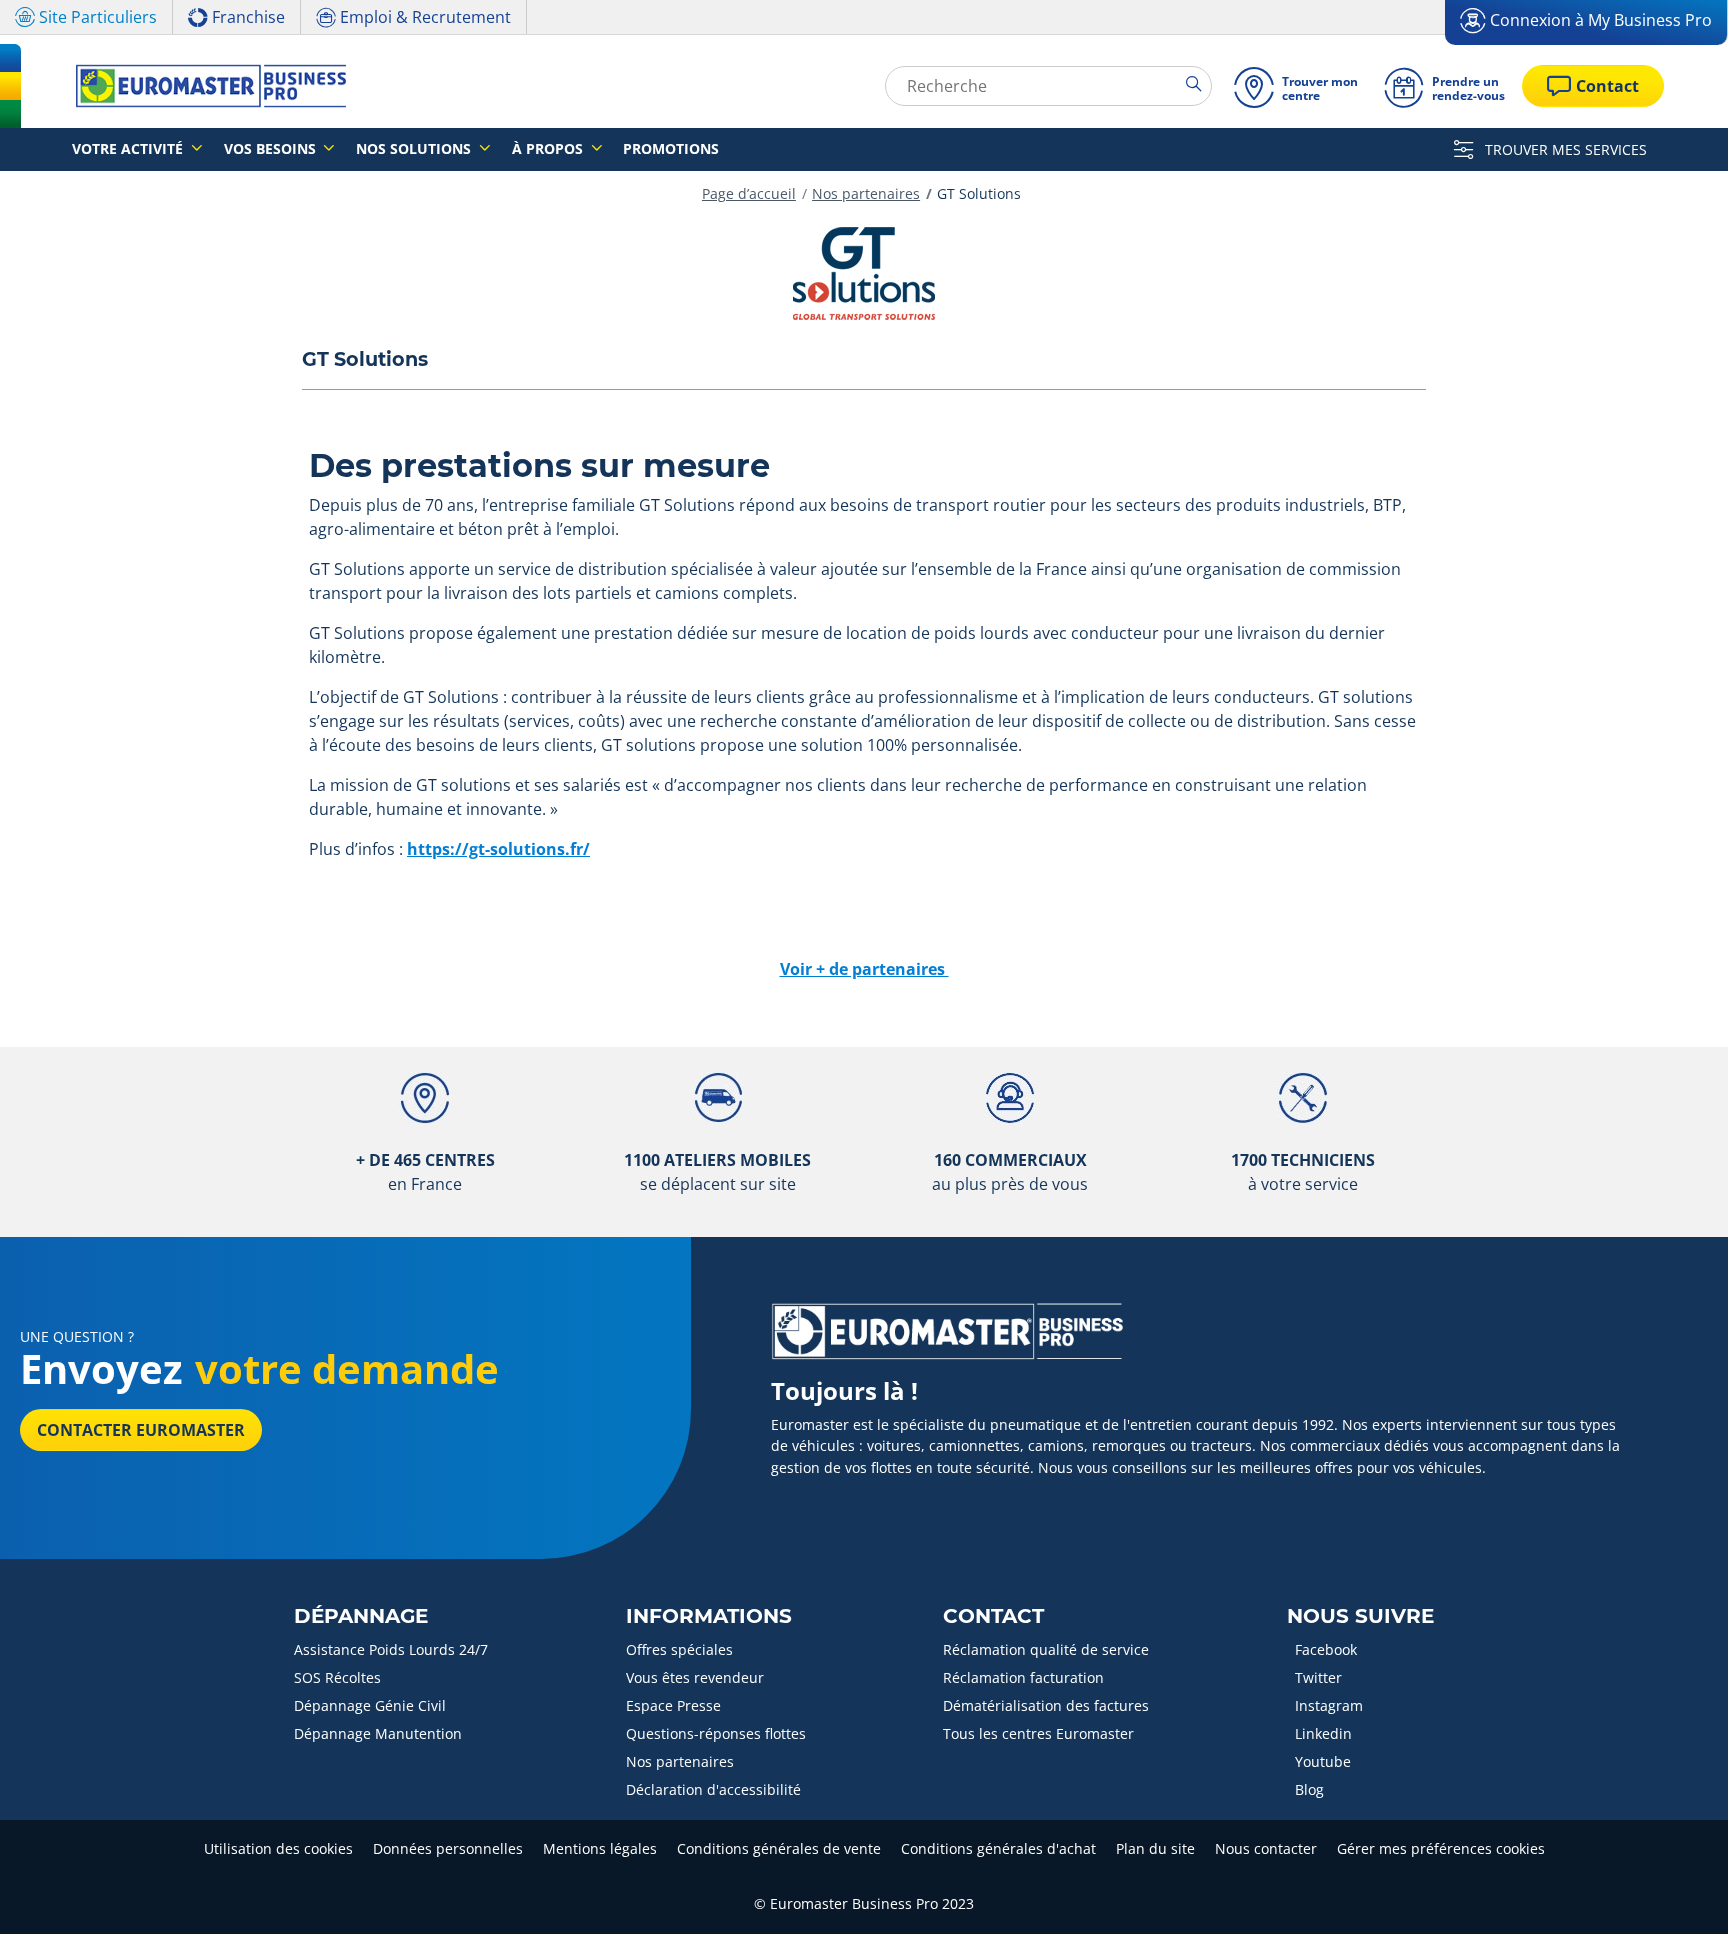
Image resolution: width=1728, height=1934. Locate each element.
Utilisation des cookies (278, 1848)
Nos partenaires (866, 193)
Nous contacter (1266, 1848)
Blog (1309, 1789)
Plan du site (1155, 1848)
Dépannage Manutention (378, 1733)
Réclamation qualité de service (1046, 1649)
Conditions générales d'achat (998, 1848)
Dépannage (361, 1616)
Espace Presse (673, 1705)
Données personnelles (448, 1848)
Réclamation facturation (1023, 1677)
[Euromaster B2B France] (205, 86)
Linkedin (1323, 1733)
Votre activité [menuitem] (129, 148)
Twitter (1318, 1677)
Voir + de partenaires (864, 969)
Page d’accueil (749, 193)
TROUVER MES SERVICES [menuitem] (1564, 149)
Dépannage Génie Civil (370, 1705)
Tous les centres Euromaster (1038, 1733)
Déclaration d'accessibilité (713, 1789)
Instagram (1329, 1705)
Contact (993, 1616)
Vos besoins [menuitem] (272, 148)
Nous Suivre (1360, 1616)
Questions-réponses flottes (716, 1733)
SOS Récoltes (337, 1677)
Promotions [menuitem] (671, 148)
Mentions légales (600, 1848)
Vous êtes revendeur (695, 1677)
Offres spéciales (679, 1649)
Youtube (1323, 1761)
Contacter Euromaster (141, 1430)
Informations (709, 1616)
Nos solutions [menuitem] (415, 148)
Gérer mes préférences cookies (1441, 1848)
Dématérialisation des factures (1046, 1705)
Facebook (1326, 1649)
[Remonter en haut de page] (1675, 1891)
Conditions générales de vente (779, 1848)
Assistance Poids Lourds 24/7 (391, 1649)
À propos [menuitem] (549, 148)
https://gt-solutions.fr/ (498, 849)
